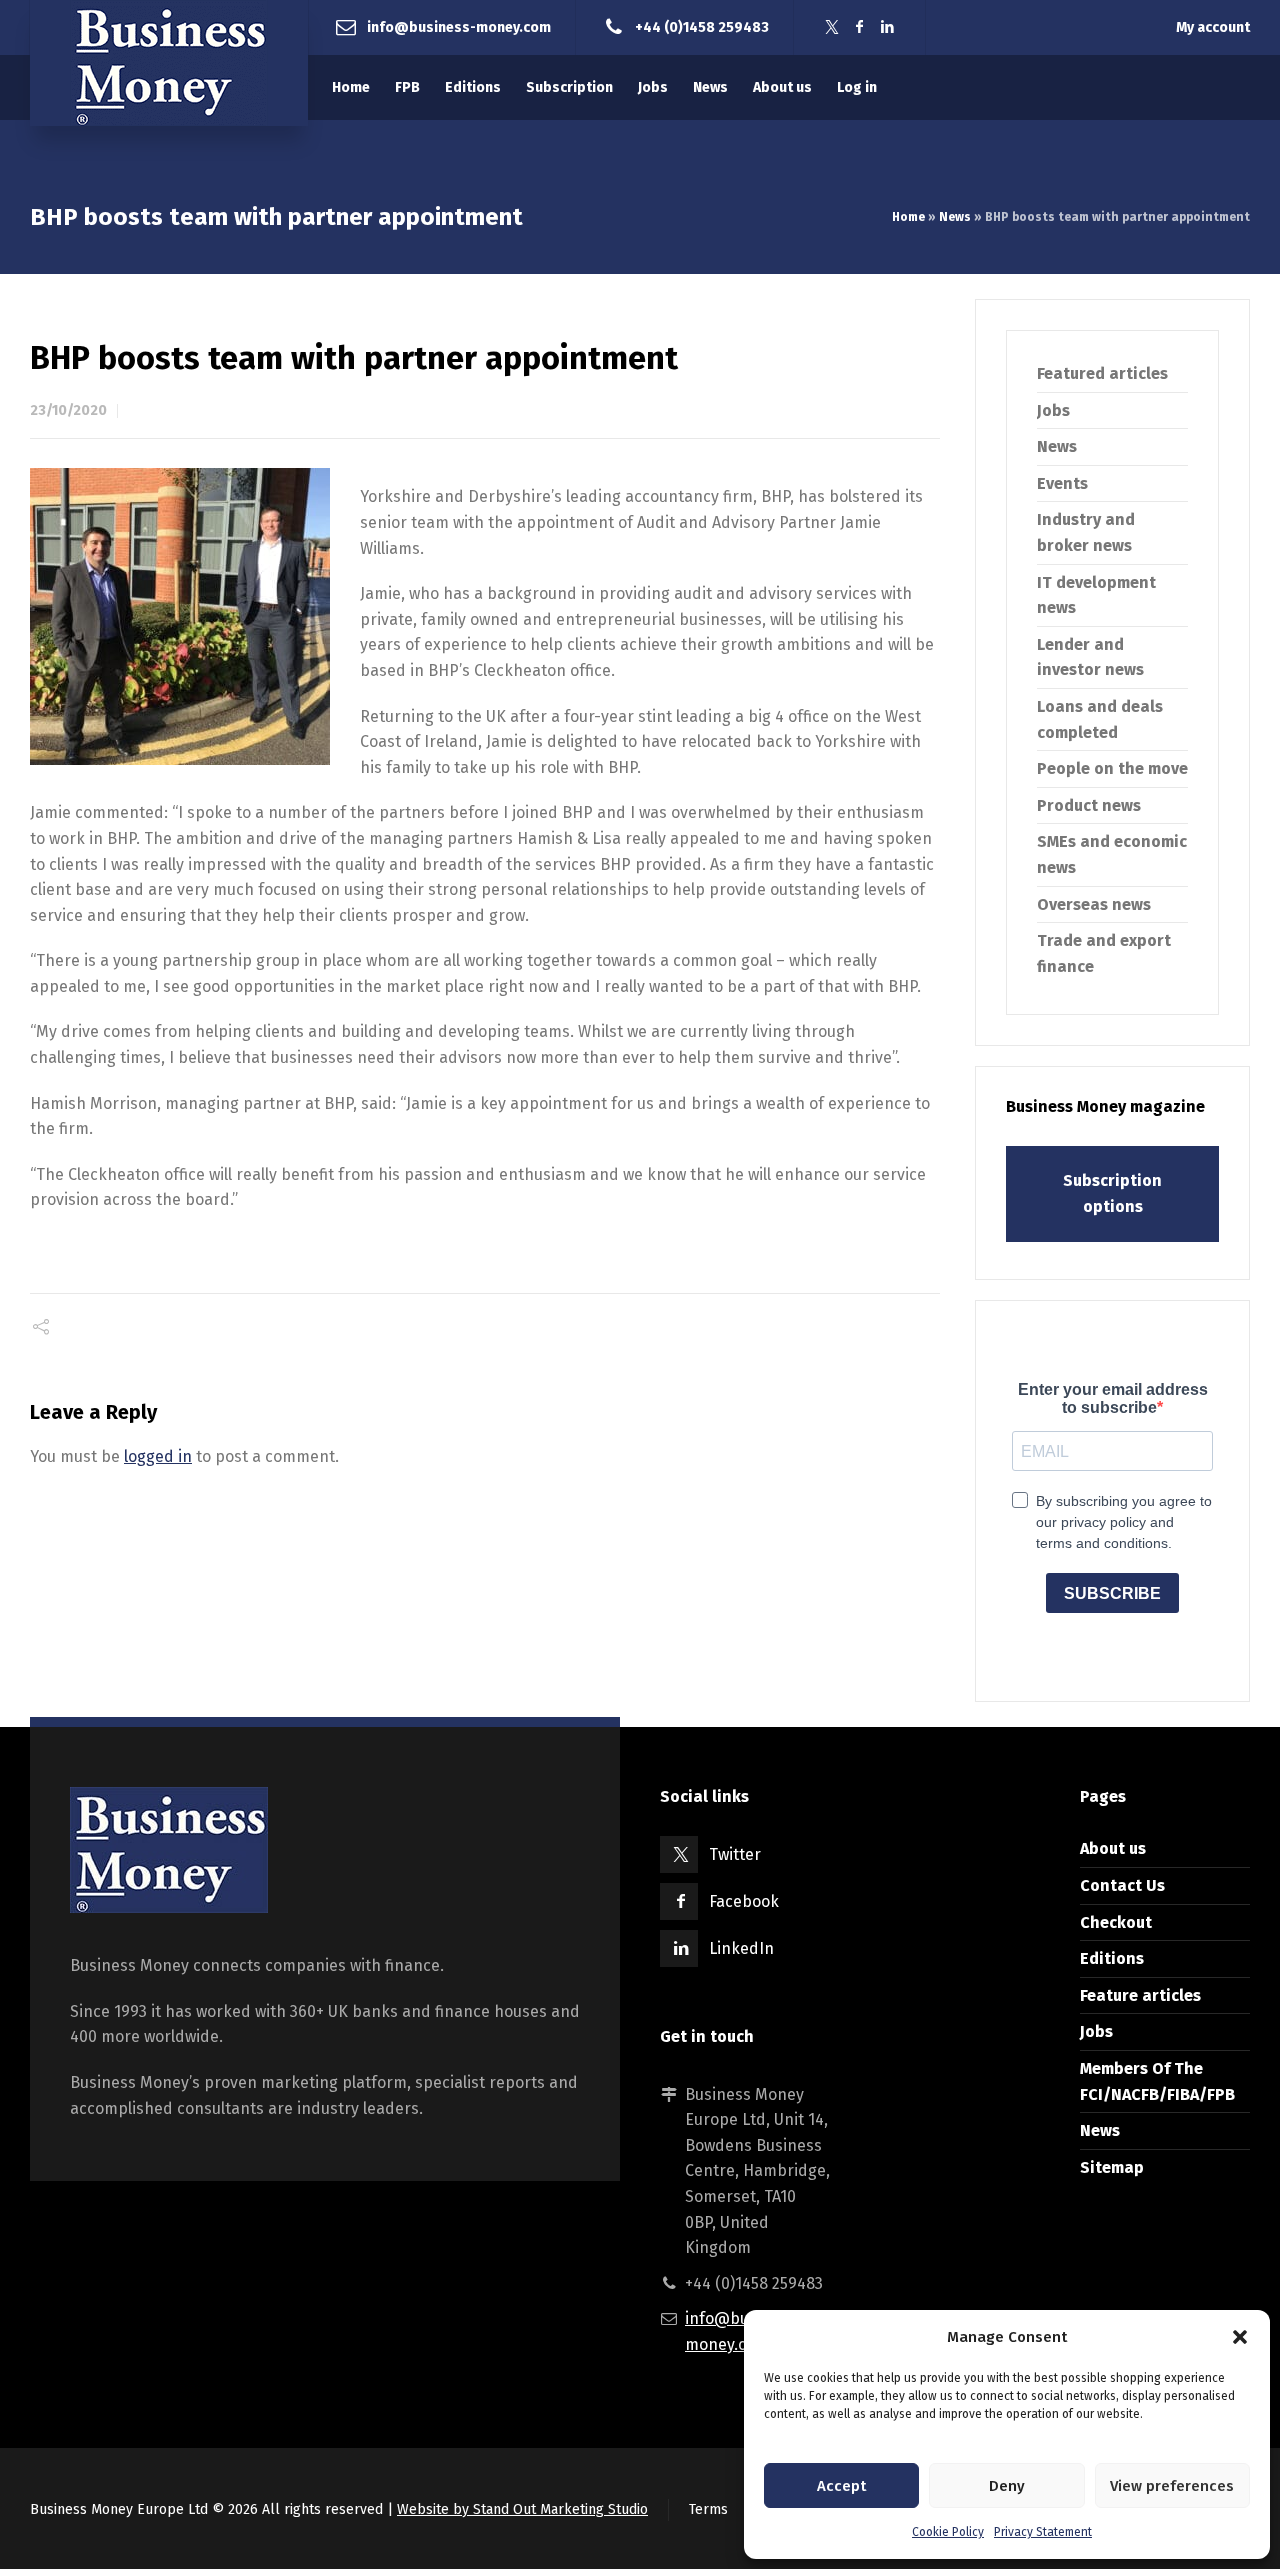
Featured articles (1102, 373)
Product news (1089, 805)
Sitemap (1112, 2167)
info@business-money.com (459, 26)
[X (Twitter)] (832, 27)
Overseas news (1094, 904)
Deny (1007, 2486)
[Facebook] (860, 27)
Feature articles (1140, 1995)
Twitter (735, 1854)
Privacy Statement (1043, 2532)
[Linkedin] (888, 27)
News (955, 217)
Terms (708, 2509)
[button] (1240, 2337)
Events (1062, 483)
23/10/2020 (68, 410)
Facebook (744, 1901)
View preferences (1172, 2486)
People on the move (1112, 768)
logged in (158, 1456)
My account (1213, 27)
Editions (1112, 1958)
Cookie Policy (948, 2532)
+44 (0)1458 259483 (702, 26)
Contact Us (1122, 1885)
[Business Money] (169, 63)
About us (1113, 1848)
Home (908, 217)
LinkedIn (741, 1948)
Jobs (1053, 410)
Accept (841, 2486)
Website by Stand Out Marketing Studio (522, 2509)
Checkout (1116, 1922)
